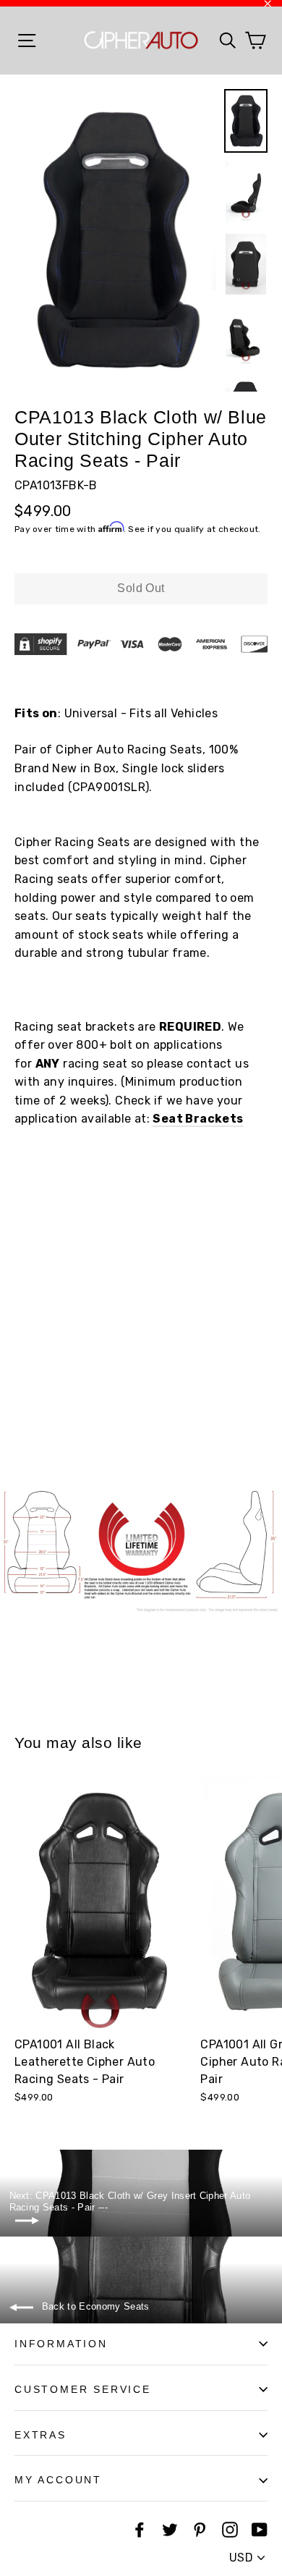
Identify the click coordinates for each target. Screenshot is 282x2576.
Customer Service (83, 2389)
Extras (40, 2435)
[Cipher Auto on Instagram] (230, 2529)
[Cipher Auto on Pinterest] (200, 2529)
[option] (115, 240)
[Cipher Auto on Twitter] (170, 2529)
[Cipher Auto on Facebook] (140, 2529)
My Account (58, 2480)
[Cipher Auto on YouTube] (260, 2529)
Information (61, 2344)
